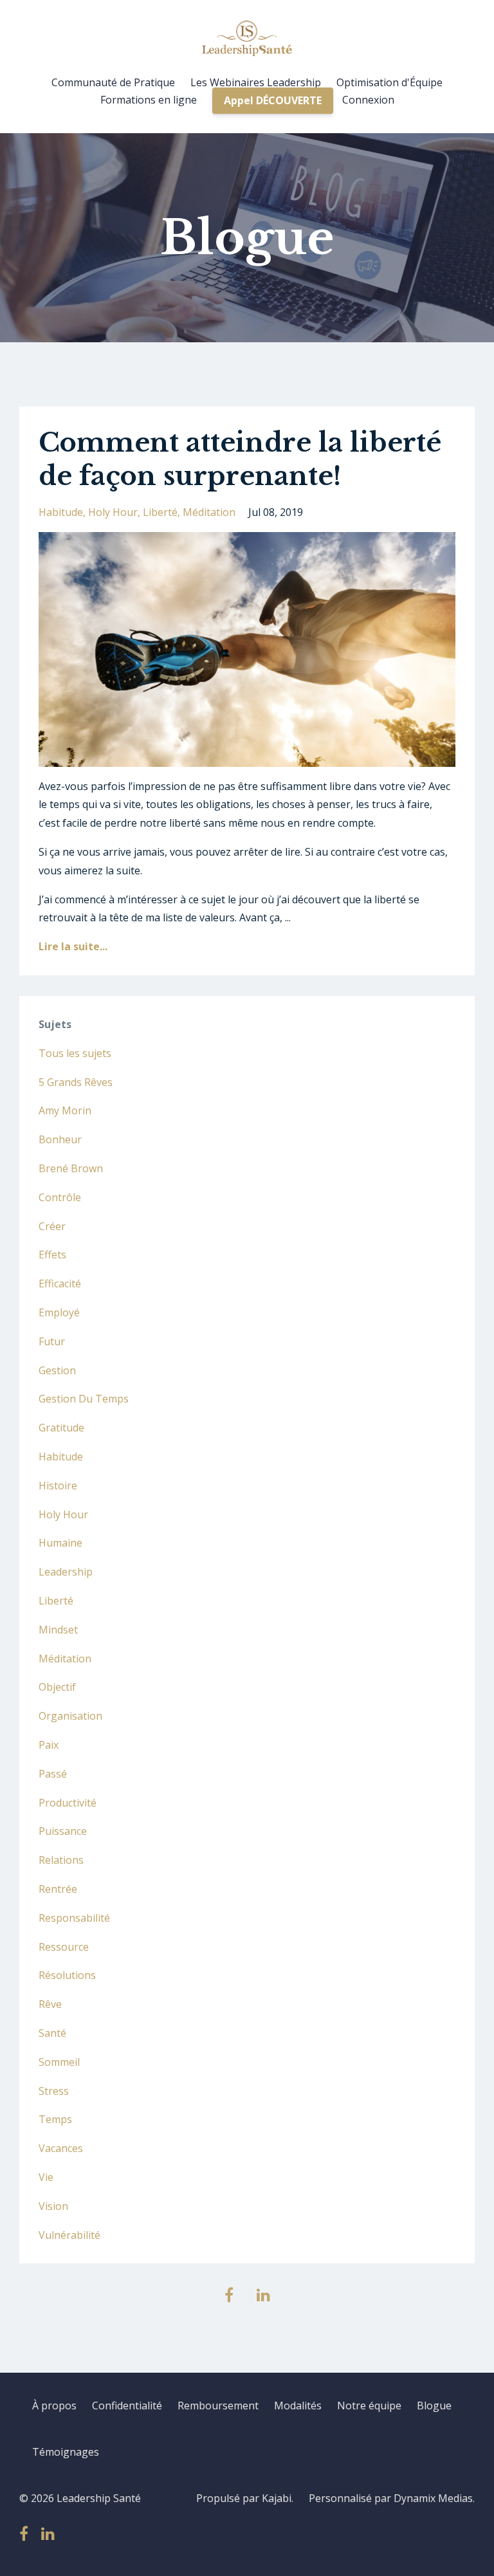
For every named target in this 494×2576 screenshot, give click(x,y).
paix (49, 1745)
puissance (63, 1831)
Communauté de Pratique (113, 82)
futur (52, 1341)
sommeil (59, 2062)
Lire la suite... (73, 946)
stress (54, 2091)
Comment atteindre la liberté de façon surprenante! (240, 459)
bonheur (60, 1139)
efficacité (60, 1283)
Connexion (368, 100)
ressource (64, 1947)
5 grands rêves (76, 1082)
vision (53, 2206)
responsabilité (74, 1918)
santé (52, 2033)
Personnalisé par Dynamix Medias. (392, 2498)
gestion (57, 1370)
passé (53, 1774)
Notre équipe (369, 2406)
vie (46, 2177)
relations (61, 1860)
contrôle (60, 1197)
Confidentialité (127, 2406)
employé (59, 1312)
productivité (68, 1803)
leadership (66, 1572)
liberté (160, 512)
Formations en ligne (149, 100)
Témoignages (66, 2452)
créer (52, 1226)
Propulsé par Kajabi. (245, 2498)
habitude (61, 512)
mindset (58, 1630)
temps (55, 2119)
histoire (58, 1486)
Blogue (434, 2406)
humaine (60, 1543)
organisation (70, 1716)
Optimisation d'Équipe (389, 82)
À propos (54, 2406)
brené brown (71, 1168)
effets (52, 1255)
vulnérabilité (69, 2235)
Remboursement (218, 2406)
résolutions (67, 1975)
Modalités (298, 2406)
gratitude (61, 1428)
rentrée (58, 1889)
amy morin (65, 1110)
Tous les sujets (75, 1053)
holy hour (113, 512)
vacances (61, 2148)
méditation (209, 512)
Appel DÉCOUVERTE (273, 100)
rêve (50, 2004)
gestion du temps (84, 1399)
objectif (57, 1687)
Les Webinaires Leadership (256, 82)
